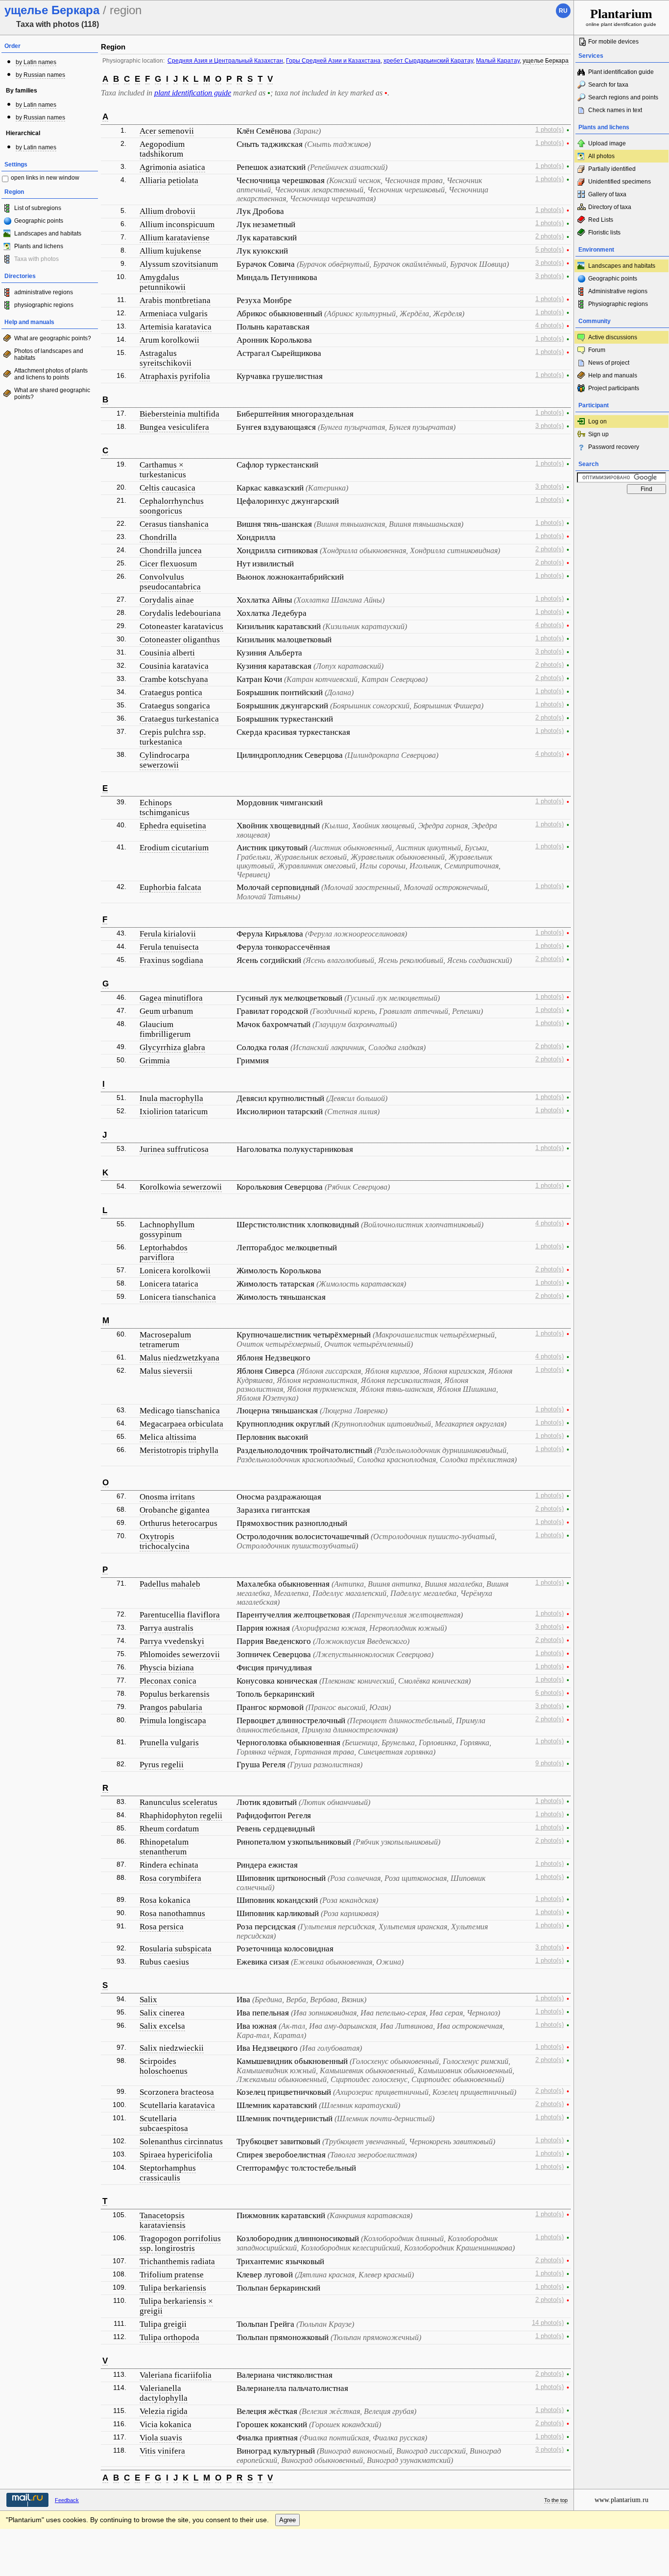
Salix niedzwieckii (172, 2048)
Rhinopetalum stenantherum (164, 1847)
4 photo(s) (550, 326)
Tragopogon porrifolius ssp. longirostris (180, 2243)
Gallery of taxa (607, 194)
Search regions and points (623, 97)
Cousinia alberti (167, 653)
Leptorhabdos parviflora (164, 1253)
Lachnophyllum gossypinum (167, 1229)
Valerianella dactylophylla (164, 2393)
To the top (556, 2500)
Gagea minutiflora (171, 998)
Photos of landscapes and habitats (49, 354)
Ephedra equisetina (173, 826)
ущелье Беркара (546, 61)
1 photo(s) (550, 130)
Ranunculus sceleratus (179, 1802)
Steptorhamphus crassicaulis (168, 2173)
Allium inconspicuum (177, 224)
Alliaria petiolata (169, 180)
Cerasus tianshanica (174, 524)
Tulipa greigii (163, 2324)
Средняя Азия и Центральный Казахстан (225, 61)
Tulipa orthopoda (169, 2337)
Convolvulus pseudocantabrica (170, 582)
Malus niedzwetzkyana (179, 1358)
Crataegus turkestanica (179, 719)
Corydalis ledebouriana (180, 613)
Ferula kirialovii (168, 934)
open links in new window (45, 178)
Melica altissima (168, 1437)
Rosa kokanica (165, 1900)
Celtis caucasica (167, 488)
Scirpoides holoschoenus (164, 2066)
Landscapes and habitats (48, 234)
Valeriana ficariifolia (176, 2375)
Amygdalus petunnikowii (163, 282)
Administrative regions (618, 291)
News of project (609, 363)
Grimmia (155, 1061)
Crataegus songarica (175, 706)
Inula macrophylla (171, 1098)
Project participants (614, 388)
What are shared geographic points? (52, 394)
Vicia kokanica (166, 2424)
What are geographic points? (53, 338)
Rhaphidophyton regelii (181, 1815)
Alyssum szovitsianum (179, 264)
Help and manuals (613, 375)
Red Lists (601, 220)
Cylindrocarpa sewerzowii (165, 760)
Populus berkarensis (175, 1694)
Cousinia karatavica (174, 666)
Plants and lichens (39, 246)
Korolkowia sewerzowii (181, 1187)
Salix (148, 2000)
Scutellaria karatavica (177, 2105)
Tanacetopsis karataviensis (163, 2220)
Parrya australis (167, 1628)
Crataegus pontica (171, 692)
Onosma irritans (167, 1497)
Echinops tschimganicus (165, 808)
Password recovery (614, 447)
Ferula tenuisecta (169, 947)
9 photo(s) (550, 1763)
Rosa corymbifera (170, 1878)
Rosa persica (162, 1927)
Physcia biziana (167, 1668)
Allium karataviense (175, 238)
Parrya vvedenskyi (172, 1641)
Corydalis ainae (167, 600)
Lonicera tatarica (169, 1284)
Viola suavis (161, 2438)
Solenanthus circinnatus (181, 2142)
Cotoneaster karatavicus (181, 626)
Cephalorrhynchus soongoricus (172, 506)
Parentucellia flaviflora (180, 1615)
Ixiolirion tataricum (174, 1112)
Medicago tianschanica (180, 1411)
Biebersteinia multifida (179, 414)
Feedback (67, 2500)
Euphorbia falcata (170, 887)
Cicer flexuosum (168, 564)
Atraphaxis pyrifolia (175, 376)
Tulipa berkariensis (173, 2288)
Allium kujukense (170, 251)
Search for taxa (608, 85)
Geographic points (39, 221)
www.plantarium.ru (621, 2500)
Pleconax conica (168, 1681)
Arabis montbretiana (175, 300)
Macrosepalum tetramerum (165, 1340)
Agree (287, 2520)
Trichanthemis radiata (177, 2261)
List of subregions (38, 208)
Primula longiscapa (173, 1721)
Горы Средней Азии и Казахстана (333, 61)
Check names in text (615, 110)
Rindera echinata (169, 1865)
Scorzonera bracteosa (177, 2092)
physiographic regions (44, 305)
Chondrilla (158, 537)
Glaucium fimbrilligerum (165, 1029)
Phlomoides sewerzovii (180, 1654)
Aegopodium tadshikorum (162, 149)
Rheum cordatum (169, 1829)
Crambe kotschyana (174, 679)
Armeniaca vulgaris (174, 314)
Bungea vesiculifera (174, 427)
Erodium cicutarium (174, 848)
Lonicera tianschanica (178, 1297)
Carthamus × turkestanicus (163, 470)
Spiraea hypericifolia (176, 2155)
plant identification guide (193, 93)
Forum (597, 350)
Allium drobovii (167, 211)
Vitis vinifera (162, 2451)
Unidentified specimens (620, 182)
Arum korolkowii (169, 340)
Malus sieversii (166, 1371)
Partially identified (612, 169)
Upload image (607, 143)
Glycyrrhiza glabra (172, 1047)
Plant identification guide (621, 72)
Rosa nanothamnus (172, 1913)
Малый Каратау (498, 61)
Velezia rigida (164, 2411)
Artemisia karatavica (176, 327)
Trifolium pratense (172, 2275)
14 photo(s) (548, 2323)
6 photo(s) (550, 1693)
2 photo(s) (550, 236)
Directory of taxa (610, 207)
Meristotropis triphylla (179, 1450)
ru (563, 11)
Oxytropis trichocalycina (165, 1541)
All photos (601, 156)
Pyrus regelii (162, 1765)
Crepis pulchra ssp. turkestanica (173, 737)
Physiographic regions (618, 304)
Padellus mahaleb (170, 1584)
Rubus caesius (164, 1962)
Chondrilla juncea (171, 550)
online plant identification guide (621, 17)
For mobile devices (613, 42)
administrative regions (44, 292)
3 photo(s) (550, 263)
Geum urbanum (166, 1011)
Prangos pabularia (171, 1707)
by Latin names (36, 62)
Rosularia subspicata (176, 1949)
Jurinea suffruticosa (174, 1149)
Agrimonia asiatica (172, 167)
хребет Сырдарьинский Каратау (428, 61)
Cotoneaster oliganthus (180, 640)
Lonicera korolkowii (175, 1271)
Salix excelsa (162, 2026)
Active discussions (613, 337)
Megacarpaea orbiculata (181, 1424)
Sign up (598, 434)
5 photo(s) (550, 250)
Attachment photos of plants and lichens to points (51, 374)
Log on (597, 422)
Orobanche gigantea (175, 1510)
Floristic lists (604, 233)
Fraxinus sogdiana (171, 960)
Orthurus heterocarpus (179, 1523)
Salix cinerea (162, 2013)
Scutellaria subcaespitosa (164, 2123)
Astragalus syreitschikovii (166, 358)
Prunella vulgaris (169, 1743)
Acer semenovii (167, 131)
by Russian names (40, 75)
